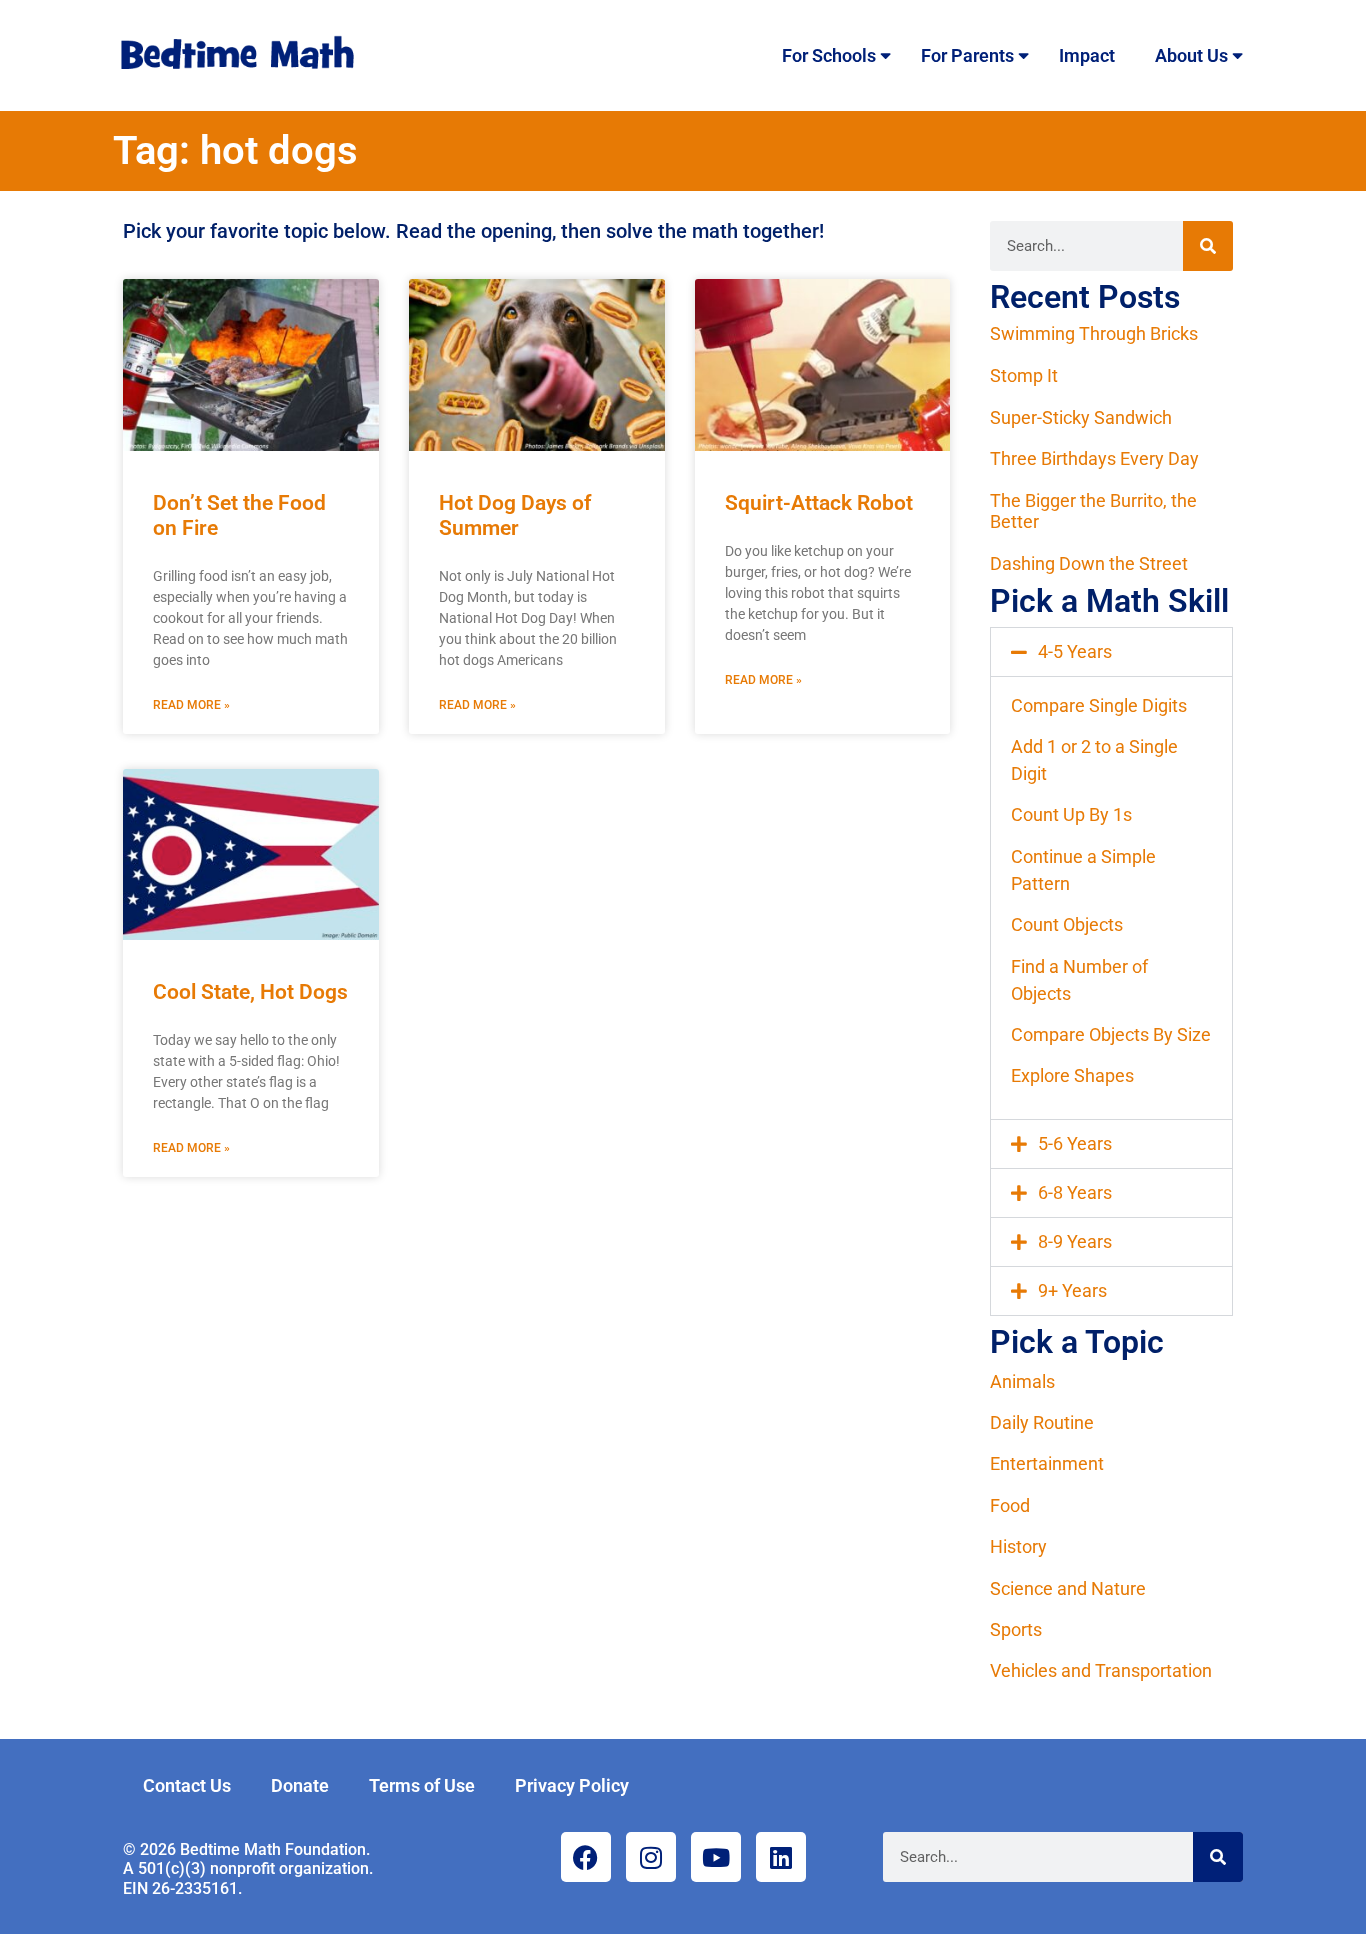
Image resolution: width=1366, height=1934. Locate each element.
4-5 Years (1075, 651)
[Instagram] (651, 1857)
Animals (1022, 1381)
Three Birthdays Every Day (1094, 458)
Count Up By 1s (1071, 814)
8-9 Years (1075, 1241)
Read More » (191, 705)
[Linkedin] (781, 1857)
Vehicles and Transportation (1101, 1670)
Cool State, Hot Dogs (250, 992)
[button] (1111, 652)
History (1018, 1546)
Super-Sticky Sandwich (1081, 417)
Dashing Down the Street (1089, 563)
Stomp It (1024, 375)
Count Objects (1067, 924)
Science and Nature (1068, 1588)
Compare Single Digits (1099, 705)
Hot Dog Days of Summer (515, 515)
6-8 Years (1075, 1192)
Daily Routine (1042, 1422)
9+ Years (1072, 1290)
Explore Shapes (1072, 1075)
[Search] (1208, 246)
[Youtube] (716, 1857)
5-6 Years (1075, 1143)
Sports (1016, 1629)
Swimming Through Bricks (1094, 333)
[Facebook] (586, 1857)
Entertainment (1047, 1463)
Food (1010, 1505)
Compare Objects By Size (1111, 1034)
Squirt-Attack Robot (819, 503)
